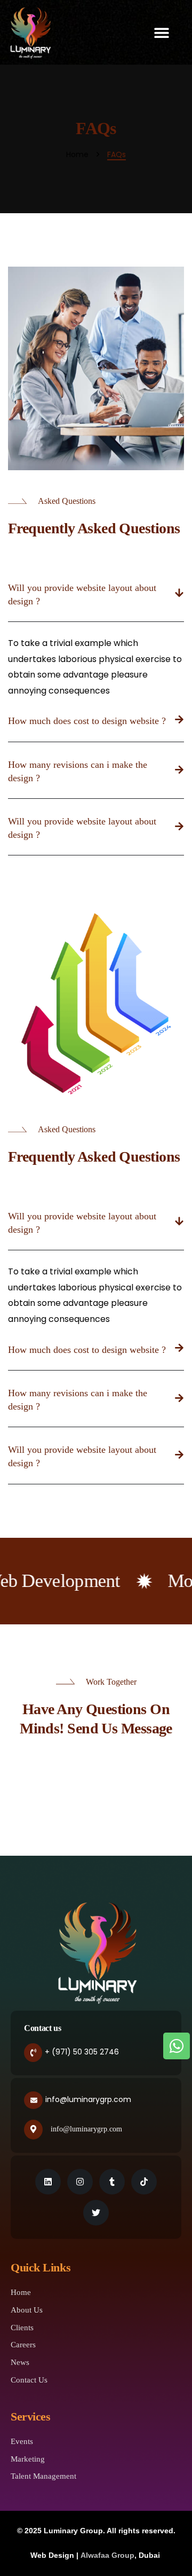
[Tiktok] (144, 2182)
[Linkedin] (48, 2182)
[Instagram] (80, 2182)
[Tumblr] (112, 2182)
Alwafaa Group (107, 2555)
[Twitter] (96, 2213)
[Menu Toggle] (169, 33)
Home (77, 155)
